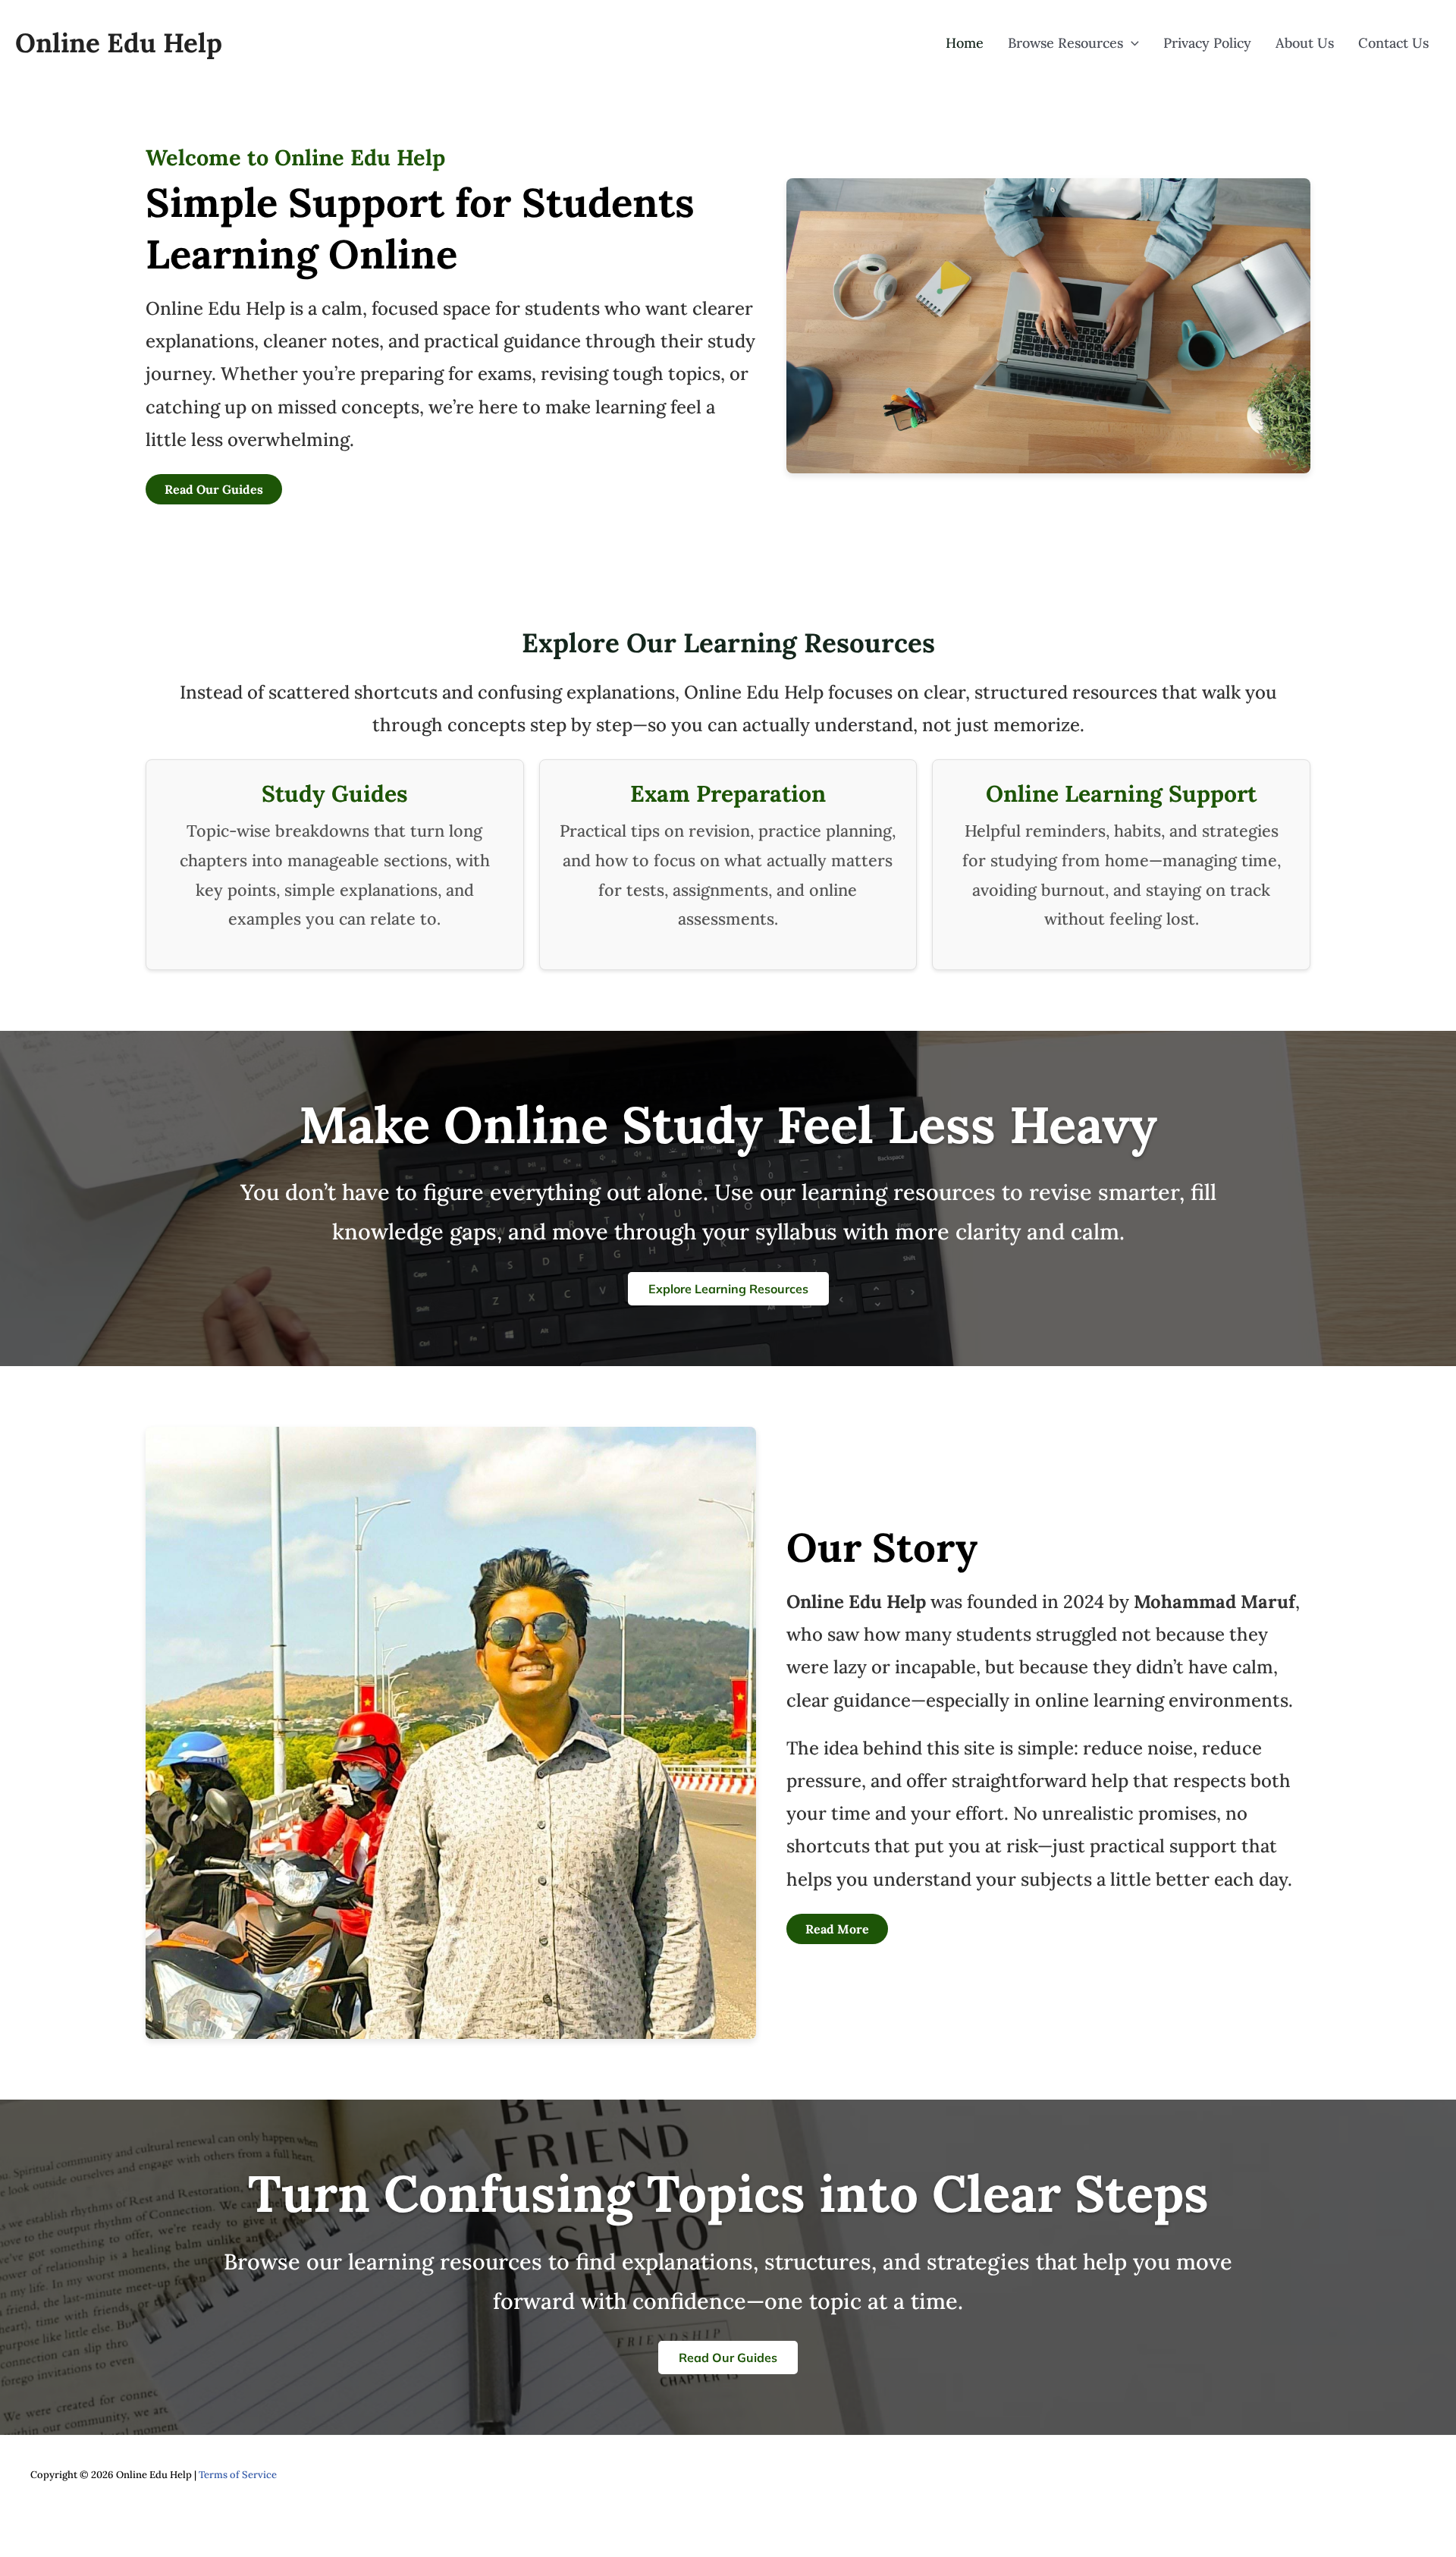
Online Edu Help (119, 43)
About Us (1305, 43)
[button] (1131, 43)
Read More (837, 1929)
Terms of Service (238, 2475)
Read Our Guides (214, 489)
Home (965, 43)
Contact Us (1393, 43)
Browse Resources (1065, 43)
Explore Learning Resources (728, 1289)
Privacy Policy (1207, 43)
